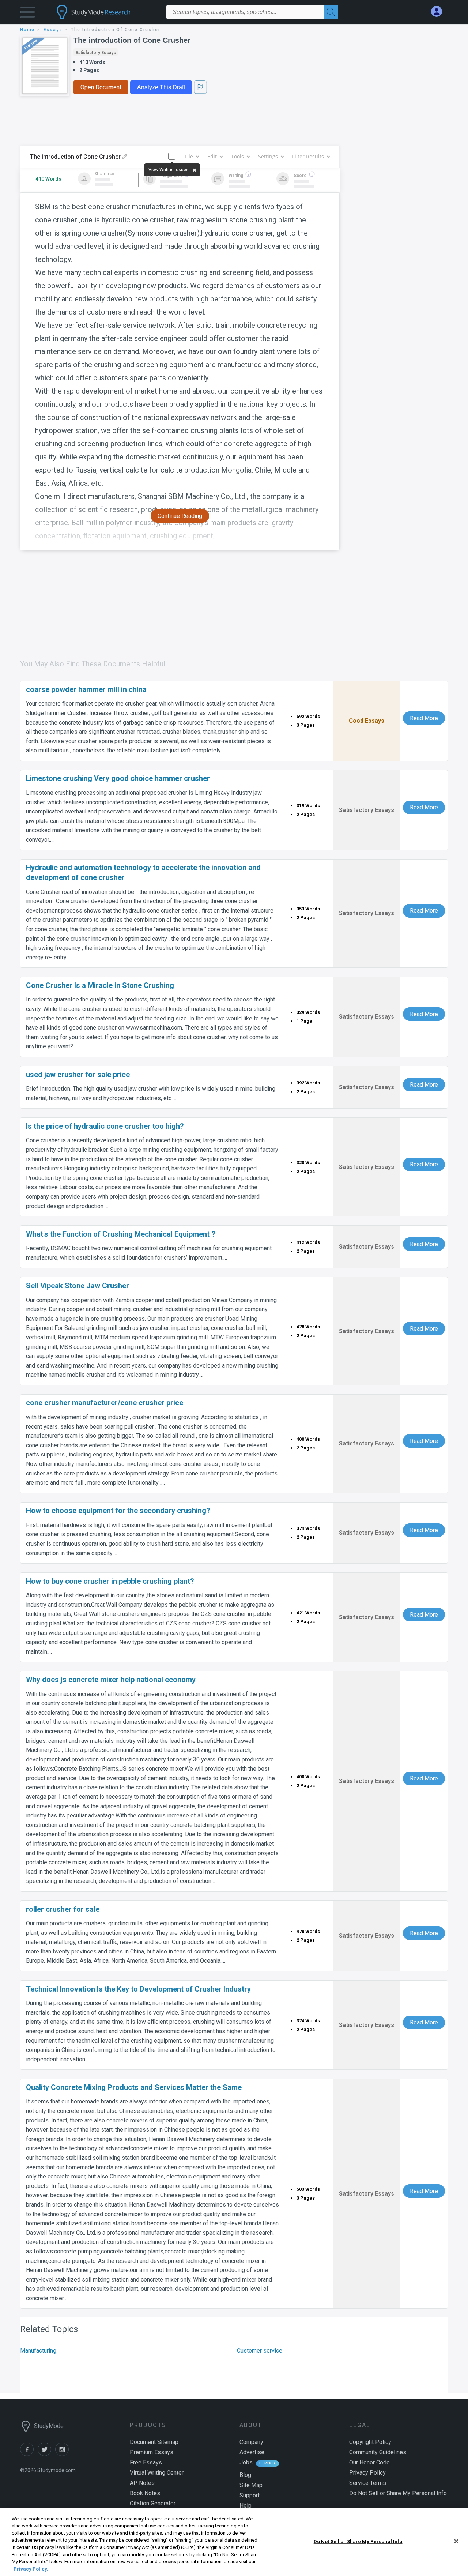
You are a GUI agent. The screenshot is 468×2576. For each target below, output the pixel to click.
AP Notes (142, 2483)
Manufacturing (38, 2351)
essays (53, 30)
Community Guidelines (378, 2452)
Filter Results (308, 156)
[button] (27, 14)
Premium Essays (152, 2452)
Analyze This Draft (161, 87)
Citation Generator (153, 2503)
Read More (424, 718)
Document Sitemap (154, 2442)
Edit (212, 156)
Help (246, 2506)
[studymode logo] (106, 12)
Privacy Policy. (31, 2569)
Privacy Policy (367, 2473)
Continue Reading (180, 516)
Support (250, 2495)
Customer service (260, 2351)
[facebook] (29, 2454)
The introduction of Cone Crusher (132, 40)
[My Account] (439, 12)
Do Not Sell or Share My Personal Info (358, 2541)
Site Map (251, 2485)
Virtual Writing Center (157, 2473)
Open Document (101, 87)
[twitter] (46, 2454)
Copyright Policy (370, 2442)
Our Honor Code (369, 2462)
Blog (245, 2475)
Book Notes (145, 2493)
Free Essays (146, 2462)
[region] (234, 2542)
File (189, 156)
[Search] (331, 12)
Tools (237, 156)
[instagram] (63, 2454)
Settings (268, 156)
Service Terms (368, 2483)
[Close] (456, 2541)
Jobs (246, 2462)
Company (251, 2442)
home (27, 30)
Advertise (252, 2452)
